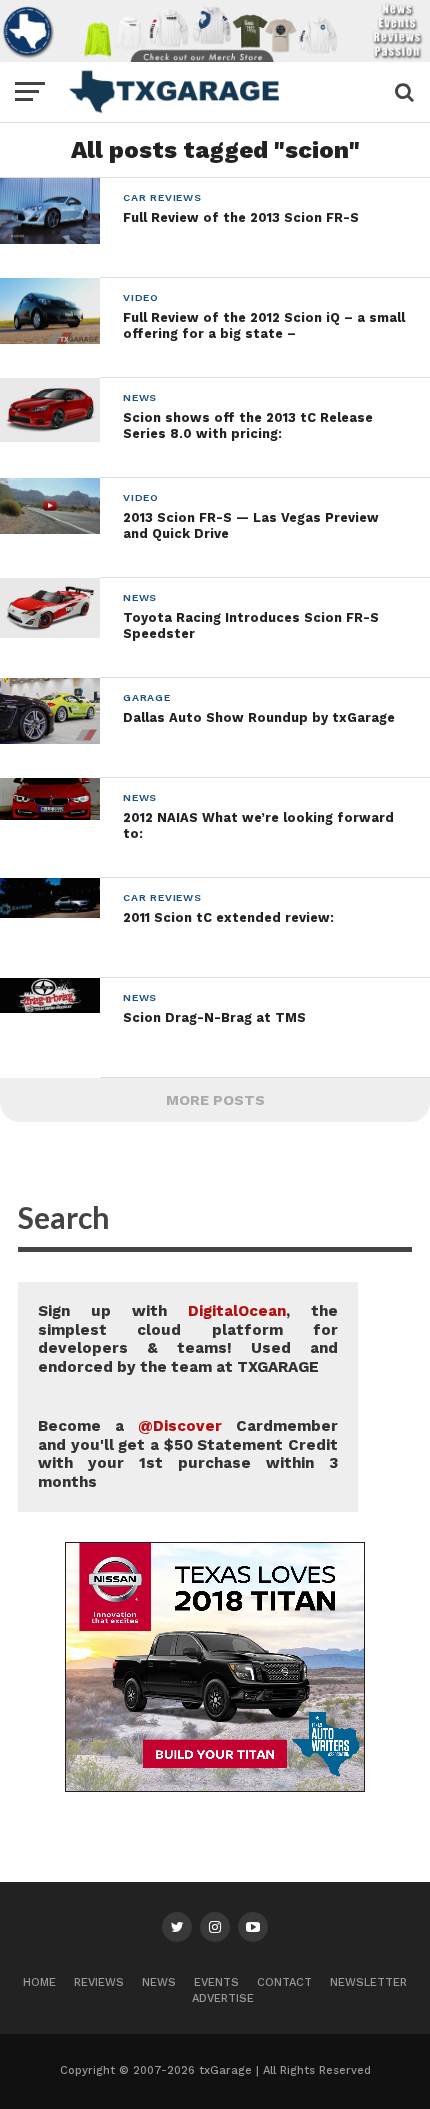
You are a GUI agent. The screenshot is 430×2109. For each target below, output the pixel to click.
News (159, 1982)
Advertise (223, 1998)
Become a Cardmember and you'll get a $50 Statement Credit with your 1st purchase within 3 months (188, 1454)
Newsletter (368, 1982)
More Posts (215, 1100)
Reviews (99, 1982)
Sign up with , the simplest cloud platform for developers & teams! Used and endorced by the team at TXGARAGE (188, 1339)
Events (216, 1982)
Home (39, 1982)
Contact (284, 1982)
